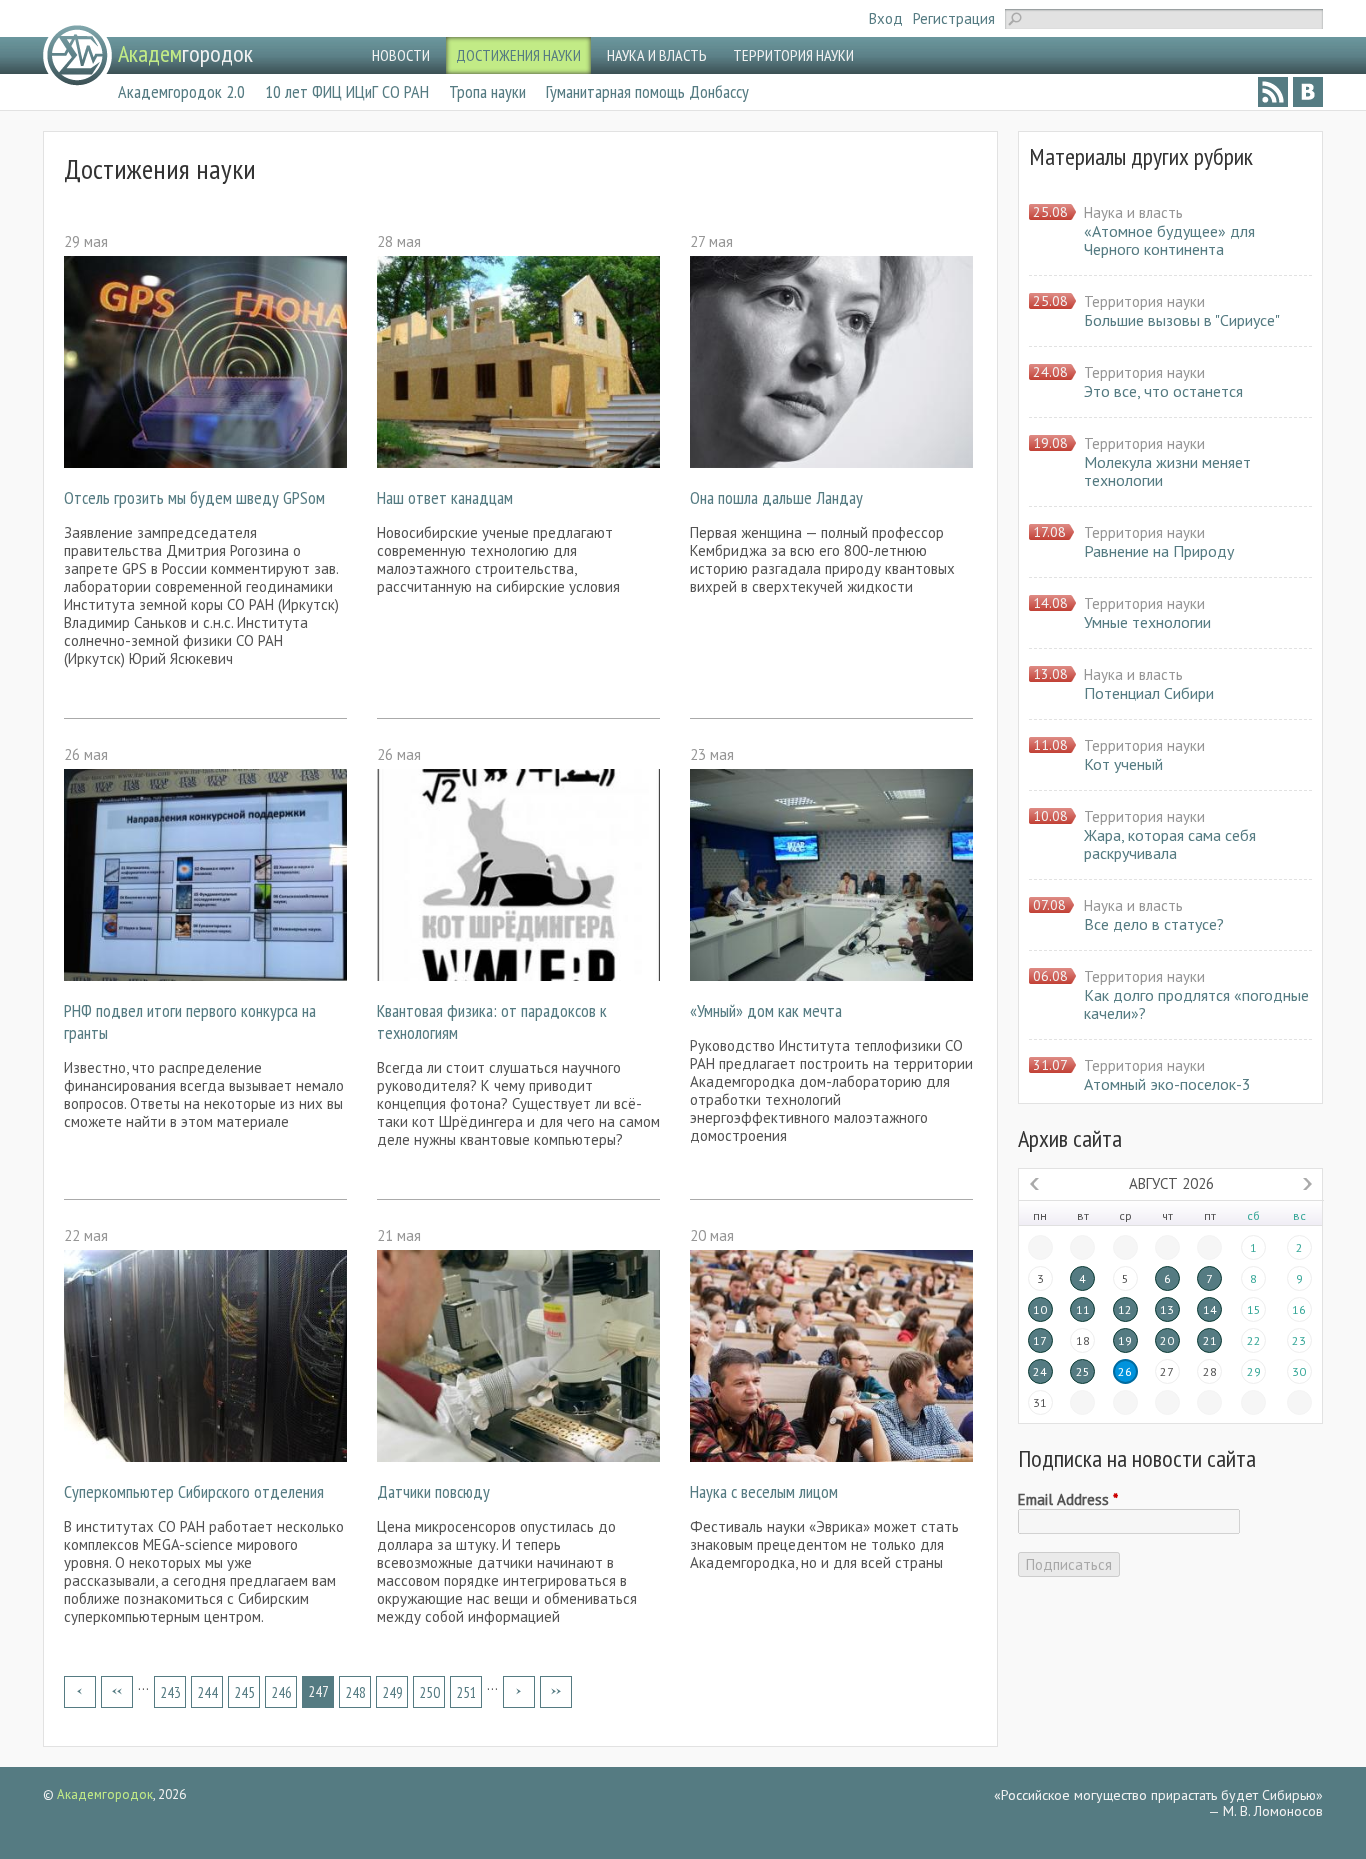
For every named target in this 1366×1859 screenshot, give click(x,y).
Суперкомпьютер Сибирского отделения (194, 1491)
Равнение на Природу (1159, 551)
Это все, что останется (1163, 391)
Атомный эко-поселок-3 (1167, 1084)
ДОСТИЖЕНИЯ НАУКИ (518, 55)
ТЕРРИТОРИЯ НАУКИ (793, 55)
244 (207, 1692)
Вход (886, 18)
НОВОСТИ (401, 55)
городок (185, 53)
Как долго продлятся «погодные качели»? (1196, 1004)
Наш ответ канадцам (445, 497)
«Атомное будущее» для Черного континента (1169, 240)
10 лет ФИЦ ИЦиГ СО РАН (347, 91)
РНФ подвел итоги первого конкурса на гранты (190, 1021)
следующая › (519, 1692)
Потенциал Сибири (1149, 693)
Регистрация (954, 18)
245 (244, 1692)
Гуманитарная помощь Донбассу (647, 91)
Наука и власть (1133, 212)
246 (281, 1692)
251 (466, 1692)
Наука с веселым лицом (764, 1491)
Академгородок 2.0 (181, 91)
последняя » (556, 1692)
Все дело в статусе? (1154, 924)
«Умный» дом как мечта (766, 1010)
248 (355, 1692)
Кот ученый (1123, 764)
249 (392, 1692)
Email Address (1068, 1500)
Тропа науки (487, 91)
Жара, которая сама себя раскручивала (1170, 844)
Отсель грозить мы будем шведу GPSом (194, 497)
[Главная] (77, 55)
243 (170, 1692)
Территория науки (1144, 301)
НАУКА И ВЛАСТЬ (657, 55)
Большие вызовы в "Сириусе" (1182, 320)
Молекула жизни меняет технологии (1167, 471)
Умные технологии (1147, 622)
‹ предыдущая (117, 1692)
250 (429, 1692)
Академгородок (105, 1794)
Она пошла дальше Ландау (776, 497)
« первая (80, 1692)
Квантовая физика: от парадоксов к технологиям (492, 1021)
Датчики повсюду (433, 1491)
